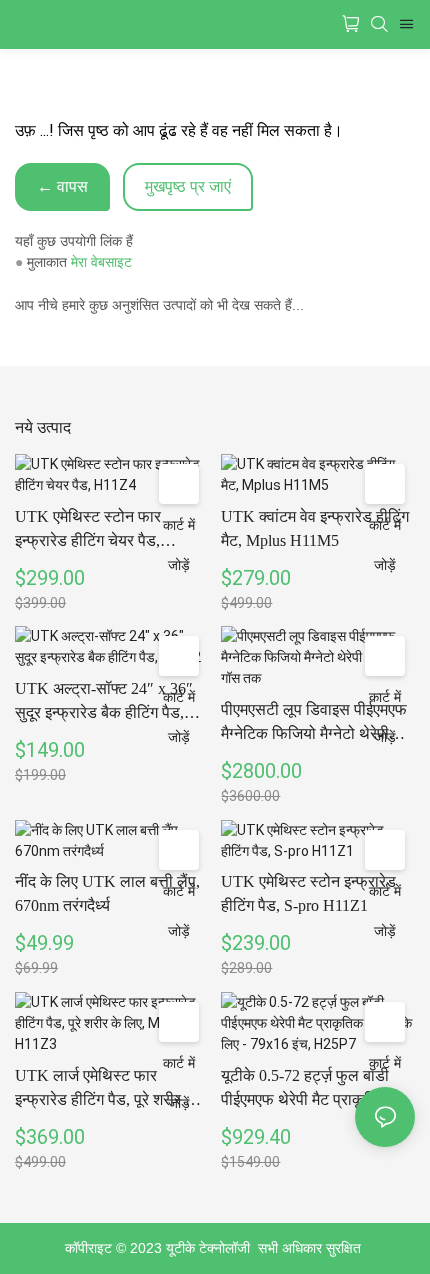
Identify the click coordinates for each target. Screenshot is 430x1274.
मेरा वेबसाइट (101, 262)
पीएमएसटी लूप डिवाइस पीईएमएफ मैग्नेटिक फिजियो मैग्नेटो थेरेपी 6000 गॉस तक (314, 723)
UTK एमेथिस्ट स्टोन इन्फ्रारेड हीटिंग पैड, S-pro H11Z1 (308, 893)
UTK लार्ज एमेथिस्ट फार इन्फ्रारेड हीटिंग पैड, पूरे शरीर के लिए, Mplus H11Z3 (106, 1089)
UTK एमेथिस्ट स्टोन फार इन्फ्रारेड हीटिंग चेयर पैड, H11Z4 (88, 530)
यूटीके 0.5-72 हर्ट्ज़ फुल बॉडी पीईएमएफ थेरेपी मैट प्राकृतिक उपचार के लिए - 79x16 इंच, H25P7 (305, 1089)
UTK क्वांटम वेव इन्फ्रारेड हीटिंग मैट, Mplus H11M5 (315, 528)
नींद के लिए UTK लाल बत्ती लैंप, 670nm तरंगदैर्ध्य (107, 893)
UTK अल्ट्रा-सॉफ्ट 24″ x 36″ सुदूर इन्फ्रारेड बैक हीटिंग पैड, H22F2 (104, 702)
